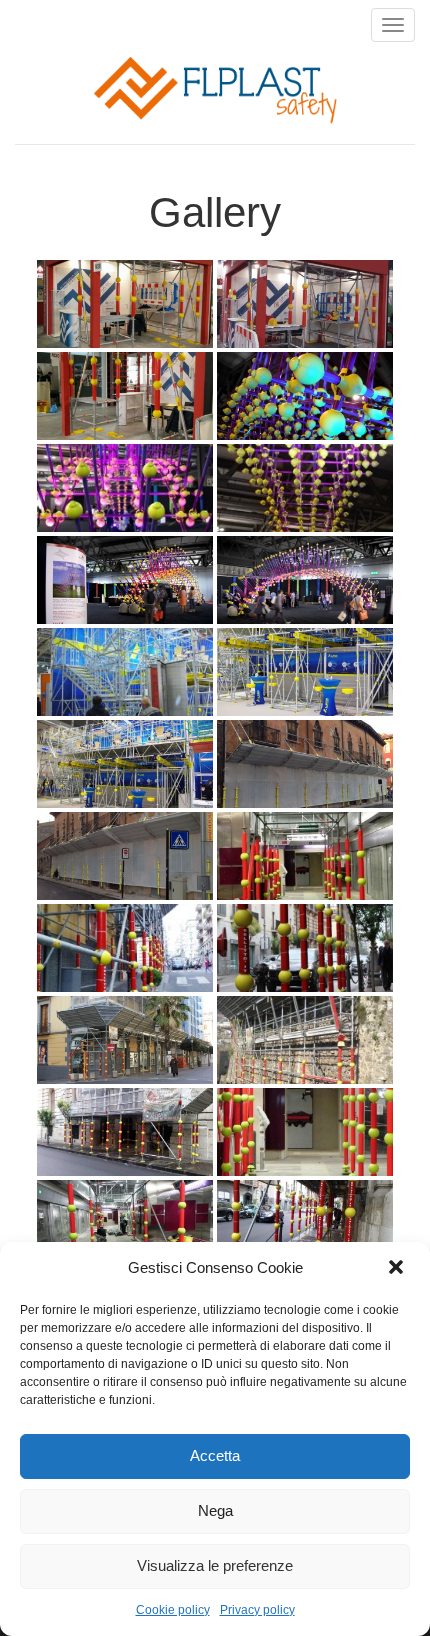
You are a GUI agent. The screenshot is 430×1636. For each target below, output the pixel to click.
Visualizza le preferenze (215, 1565)
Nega (215, 1510)
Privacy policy (257, 1610)
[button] (398, 1269)
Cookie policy (173, 1610)
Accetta (215, 1455)
